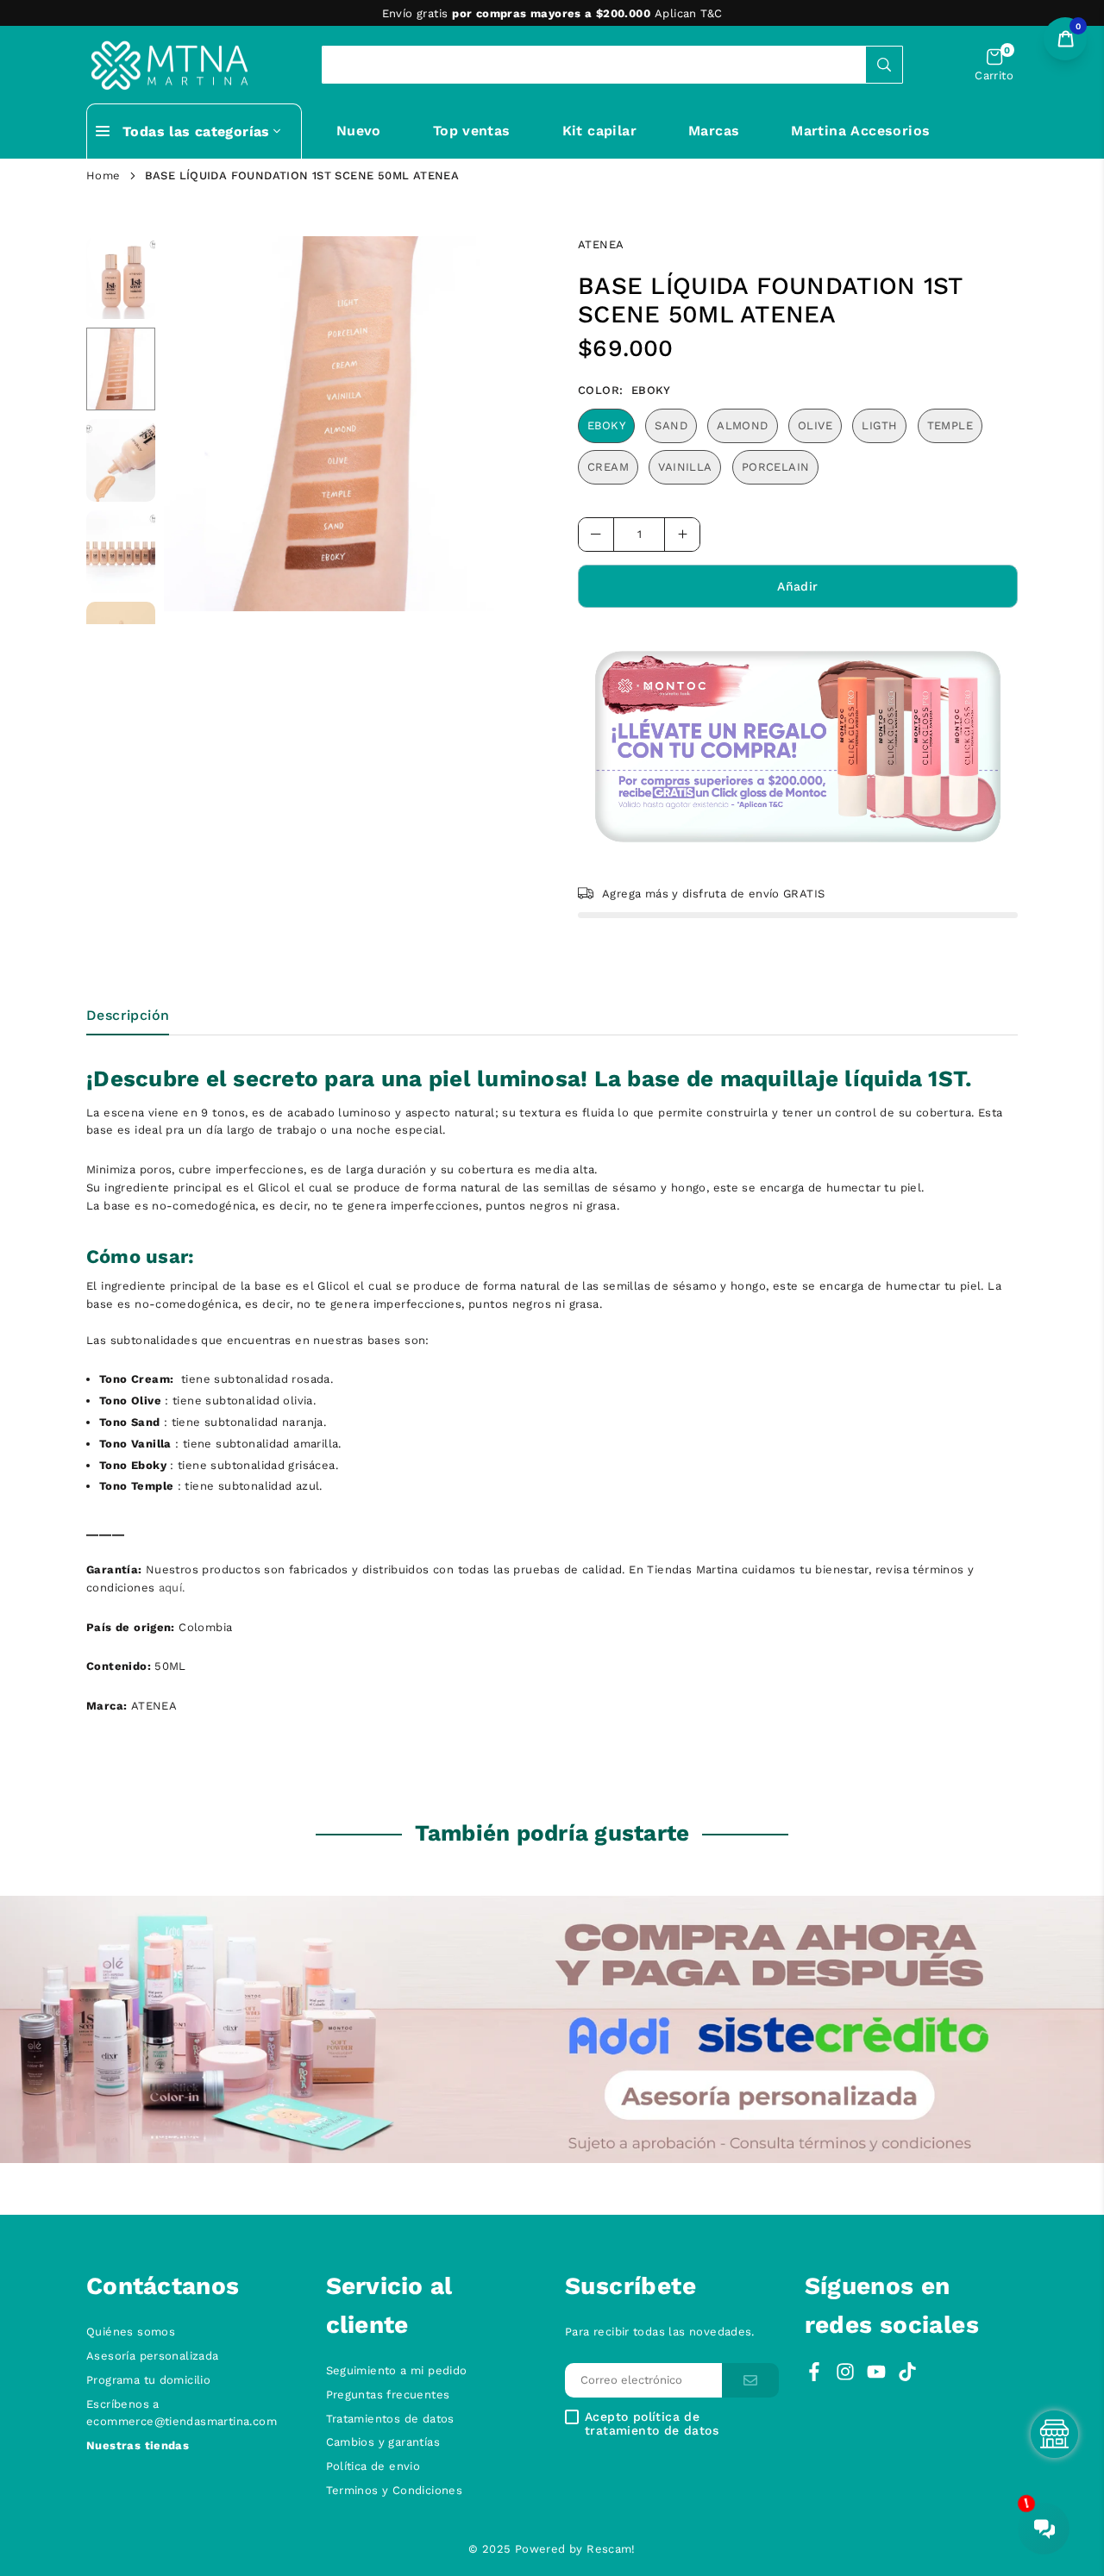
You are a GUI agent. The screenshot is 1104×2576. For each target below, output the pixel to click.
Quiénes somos (131, 2332)
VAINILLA (685, 467)
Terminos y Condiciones (395, 2490)
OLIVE (815, 425)
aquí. (172, 1588)
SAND (671, 425)
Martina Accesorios (860, 131)
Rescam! (611, 2549)
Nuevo (359, 131)
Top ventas (472, 131)
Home (103, 175)
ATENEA (601, 244)
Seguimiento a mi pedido (397, 2370)
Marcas (714, 131)
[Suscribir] (750, 2381)
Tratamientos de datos (390, 2419)
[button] (994, 65)
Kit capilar (599, 131)
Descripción (128, 1015)
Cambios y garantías (383, 2442)
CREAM (608, 467)
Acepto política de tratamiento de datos (652, 2423)
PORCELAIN (776, 467)
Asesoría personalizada (153, 2356)
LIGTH (879, 425)
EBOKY (606, 425)
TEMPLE (950, 425)
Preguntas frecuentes (388, 2395)
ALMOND (742, 425)
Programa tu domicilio (148, 2380)
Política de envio (373, 2466)
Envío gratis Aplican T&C (552, 13)
